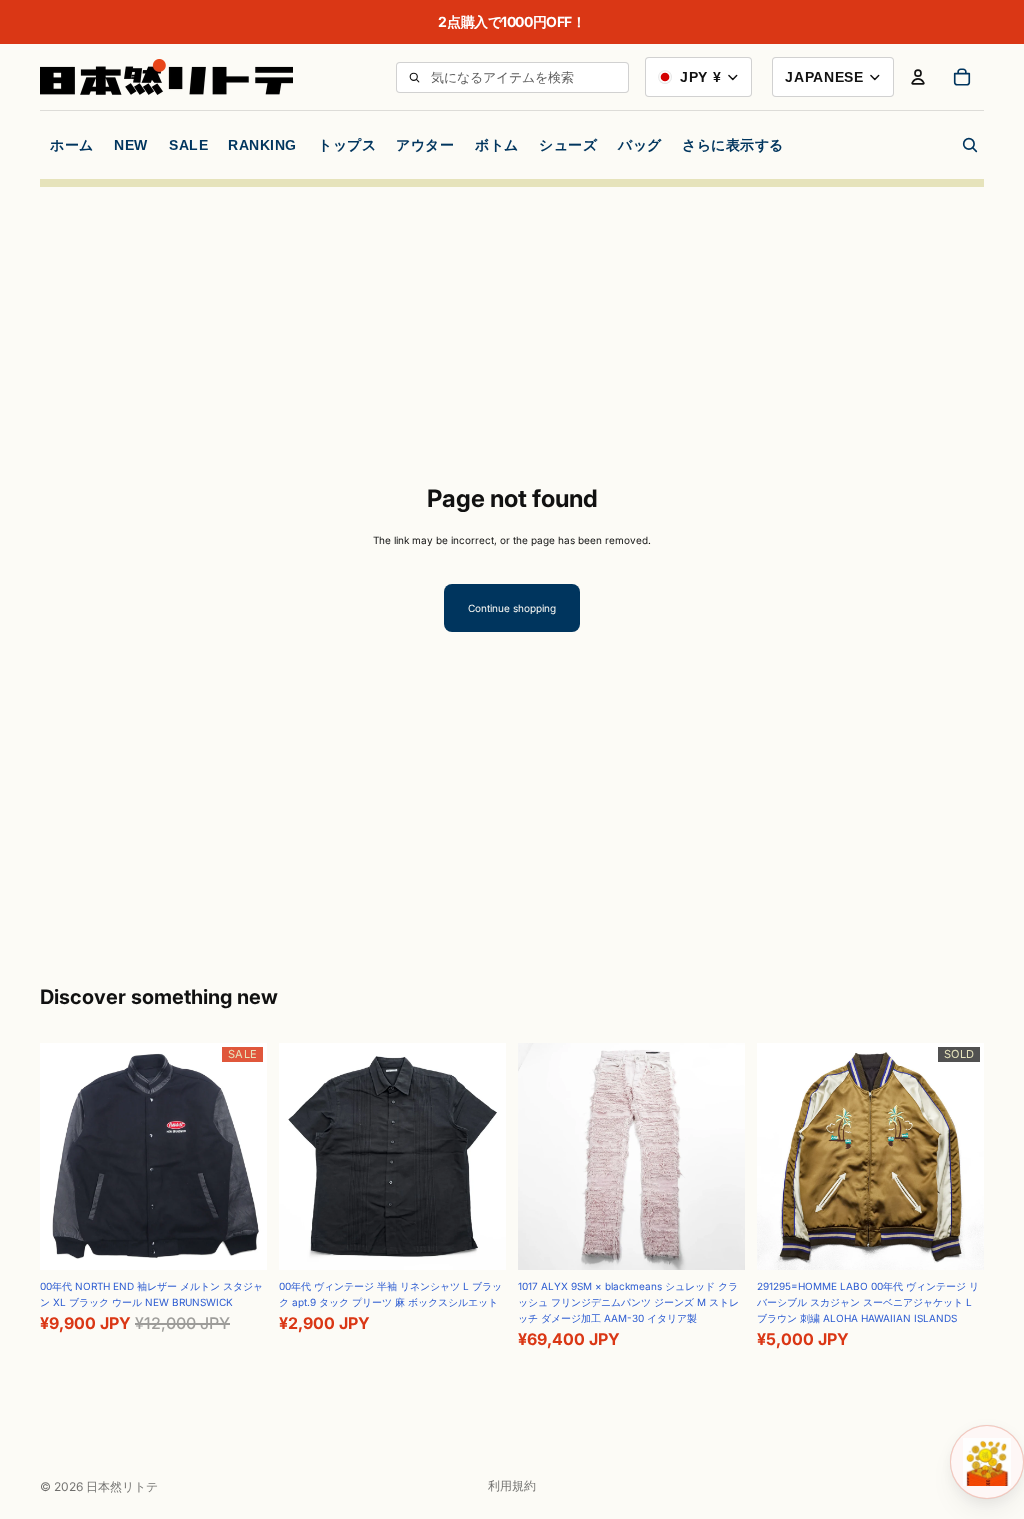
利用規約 (512, 1485)
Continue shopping (512, 608)
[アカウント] (918, 77)
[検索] (414, 77)
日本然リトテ (122, 1486)
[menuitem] (733, 145)
